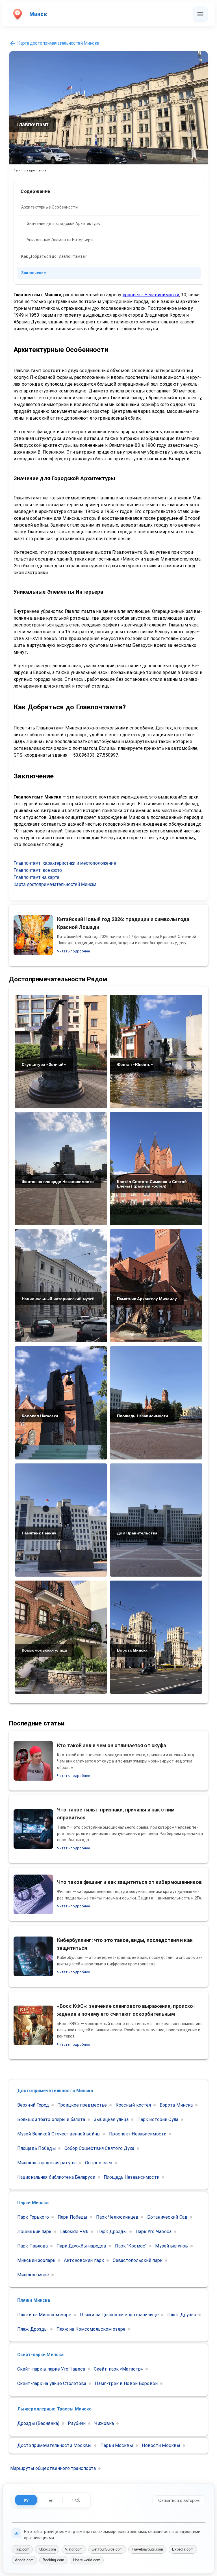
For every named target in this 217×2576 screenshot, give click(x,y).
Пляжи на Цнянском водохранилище (119, 2315)
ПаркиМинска (33, 2203)
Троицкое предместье (82, 2105)
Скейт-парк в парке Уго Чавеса (51, 2369)
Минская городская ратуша (47, 2163)
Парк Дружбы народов (81, 2246)
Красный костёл (133, 2105)
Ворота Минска (176, 2105)
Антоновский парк (84, 2260)
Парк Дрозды (112, 2232)
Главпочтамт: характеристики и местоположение (65, 863)
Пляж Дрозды (32, 2329)
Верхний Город (33, 2105)
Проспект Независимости (138, 2134)
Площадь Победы (37, 2148)
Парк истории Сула (158, 2119)
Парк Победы (72, 2217)
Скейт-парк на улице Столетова (52, 2383)
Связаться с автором (179, 2500)
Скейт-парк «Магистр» (118, 2369)
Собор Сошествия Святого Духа (99, 2148)
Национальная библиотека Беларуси (56, 2177)
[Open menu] (200, 14)
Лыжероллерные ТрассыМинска (54, 2409)
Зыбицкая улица (111, 2119)
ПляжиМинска (34, 2300)
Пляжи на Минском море (44, 2315)
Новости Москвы (161, 2445)
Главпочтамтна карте (36, 877)
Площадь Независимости (132, 2177)
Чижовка (104, 2423)
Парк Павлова (32, 2246)
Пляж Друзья (182, 2315)
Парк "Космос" (131, 2246)
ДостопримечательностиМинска (55, 2091)
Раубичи (77, 2423)
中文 (76, 2500)
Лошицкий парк (34, 2232)
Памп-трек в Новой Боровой (126, 2383)
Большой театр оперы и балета (51, 2119)
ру (26, 2500)
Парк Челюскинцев (117, 2217)
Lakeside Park (74, 2232)
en (51, 2500)
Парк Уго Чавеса (154, 2232)
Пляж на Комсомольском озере (91, 2329)
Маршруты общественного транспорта (53, 2468)
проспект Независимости (151, 295)
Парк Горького (33, 2217)
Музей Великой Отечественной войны (59, 2134)
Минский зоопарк (36, 2260)
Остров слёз (99, 2163)
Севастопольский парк (138, 2260)
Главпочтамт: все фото (38, 870)
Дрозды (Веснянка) (38, 2423)
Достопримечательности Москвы (54, 2445)
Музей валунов (172, 2246)
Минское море (33, 2275)
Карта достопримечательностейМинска (58, 43)
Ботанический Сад (167, 2217)
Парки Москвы (117, 2445)
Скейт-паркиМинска (40, 2355)
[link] (109, 207)
